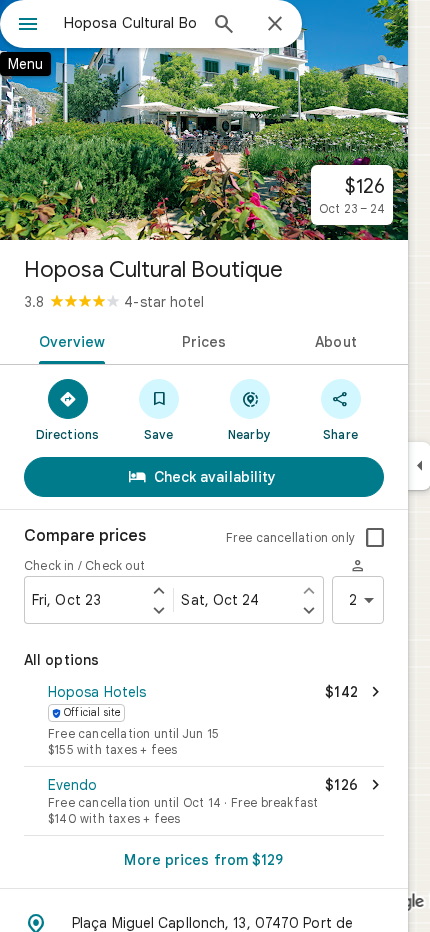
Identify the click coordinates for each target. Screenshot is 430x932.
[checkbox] (375, 538)
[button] (204, 722)
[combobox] (130, 23)
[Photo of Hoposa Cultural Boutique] (204, 120)
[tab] (68, 340)
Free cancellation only (290, 537)
